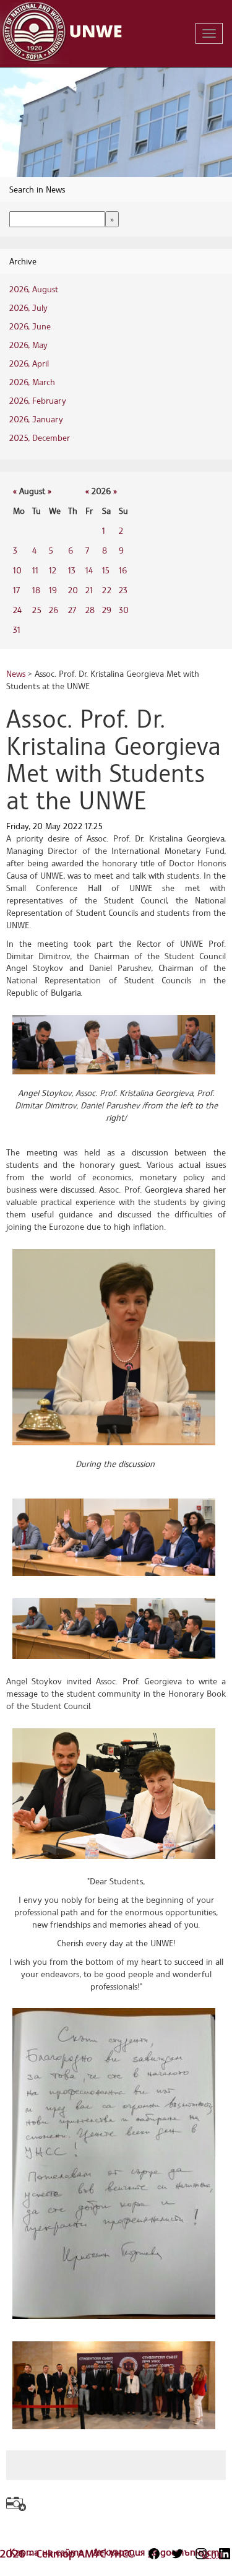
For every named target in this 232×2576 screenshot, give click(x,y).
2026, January (36, 419)
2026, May (28, 345)
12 (53, 570)
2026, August (34, 289)
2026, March (32, 382)
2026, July (28, 307)
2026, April (29, 363)
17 (16, 590)
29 (107, 610)
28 (90, 610)
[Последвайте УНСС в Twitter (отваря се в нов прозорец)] (178, 2554)
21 (89, 590)
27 (72, 610)
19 (53, 590)
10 (17, 570)
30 (124, 610)
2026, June (30, 326)
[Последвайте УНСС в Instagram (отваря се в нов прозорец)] (201, 2554)
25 (37, 610)
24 (17, 610)
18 (36, 590)
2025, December (40, 437)
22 (107, 590)
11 (35, 570)
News (16, 673)
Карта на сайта (48, 2552)
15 (106, 570)
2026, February (38, 400)
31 (17, 629)
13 (72, 570)
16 (123, 570)
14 (89, 570)
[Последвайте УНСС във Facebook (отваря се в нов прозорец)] (154, 2554)
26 (54, 610)
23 (123, 590)
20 (73, 590)
